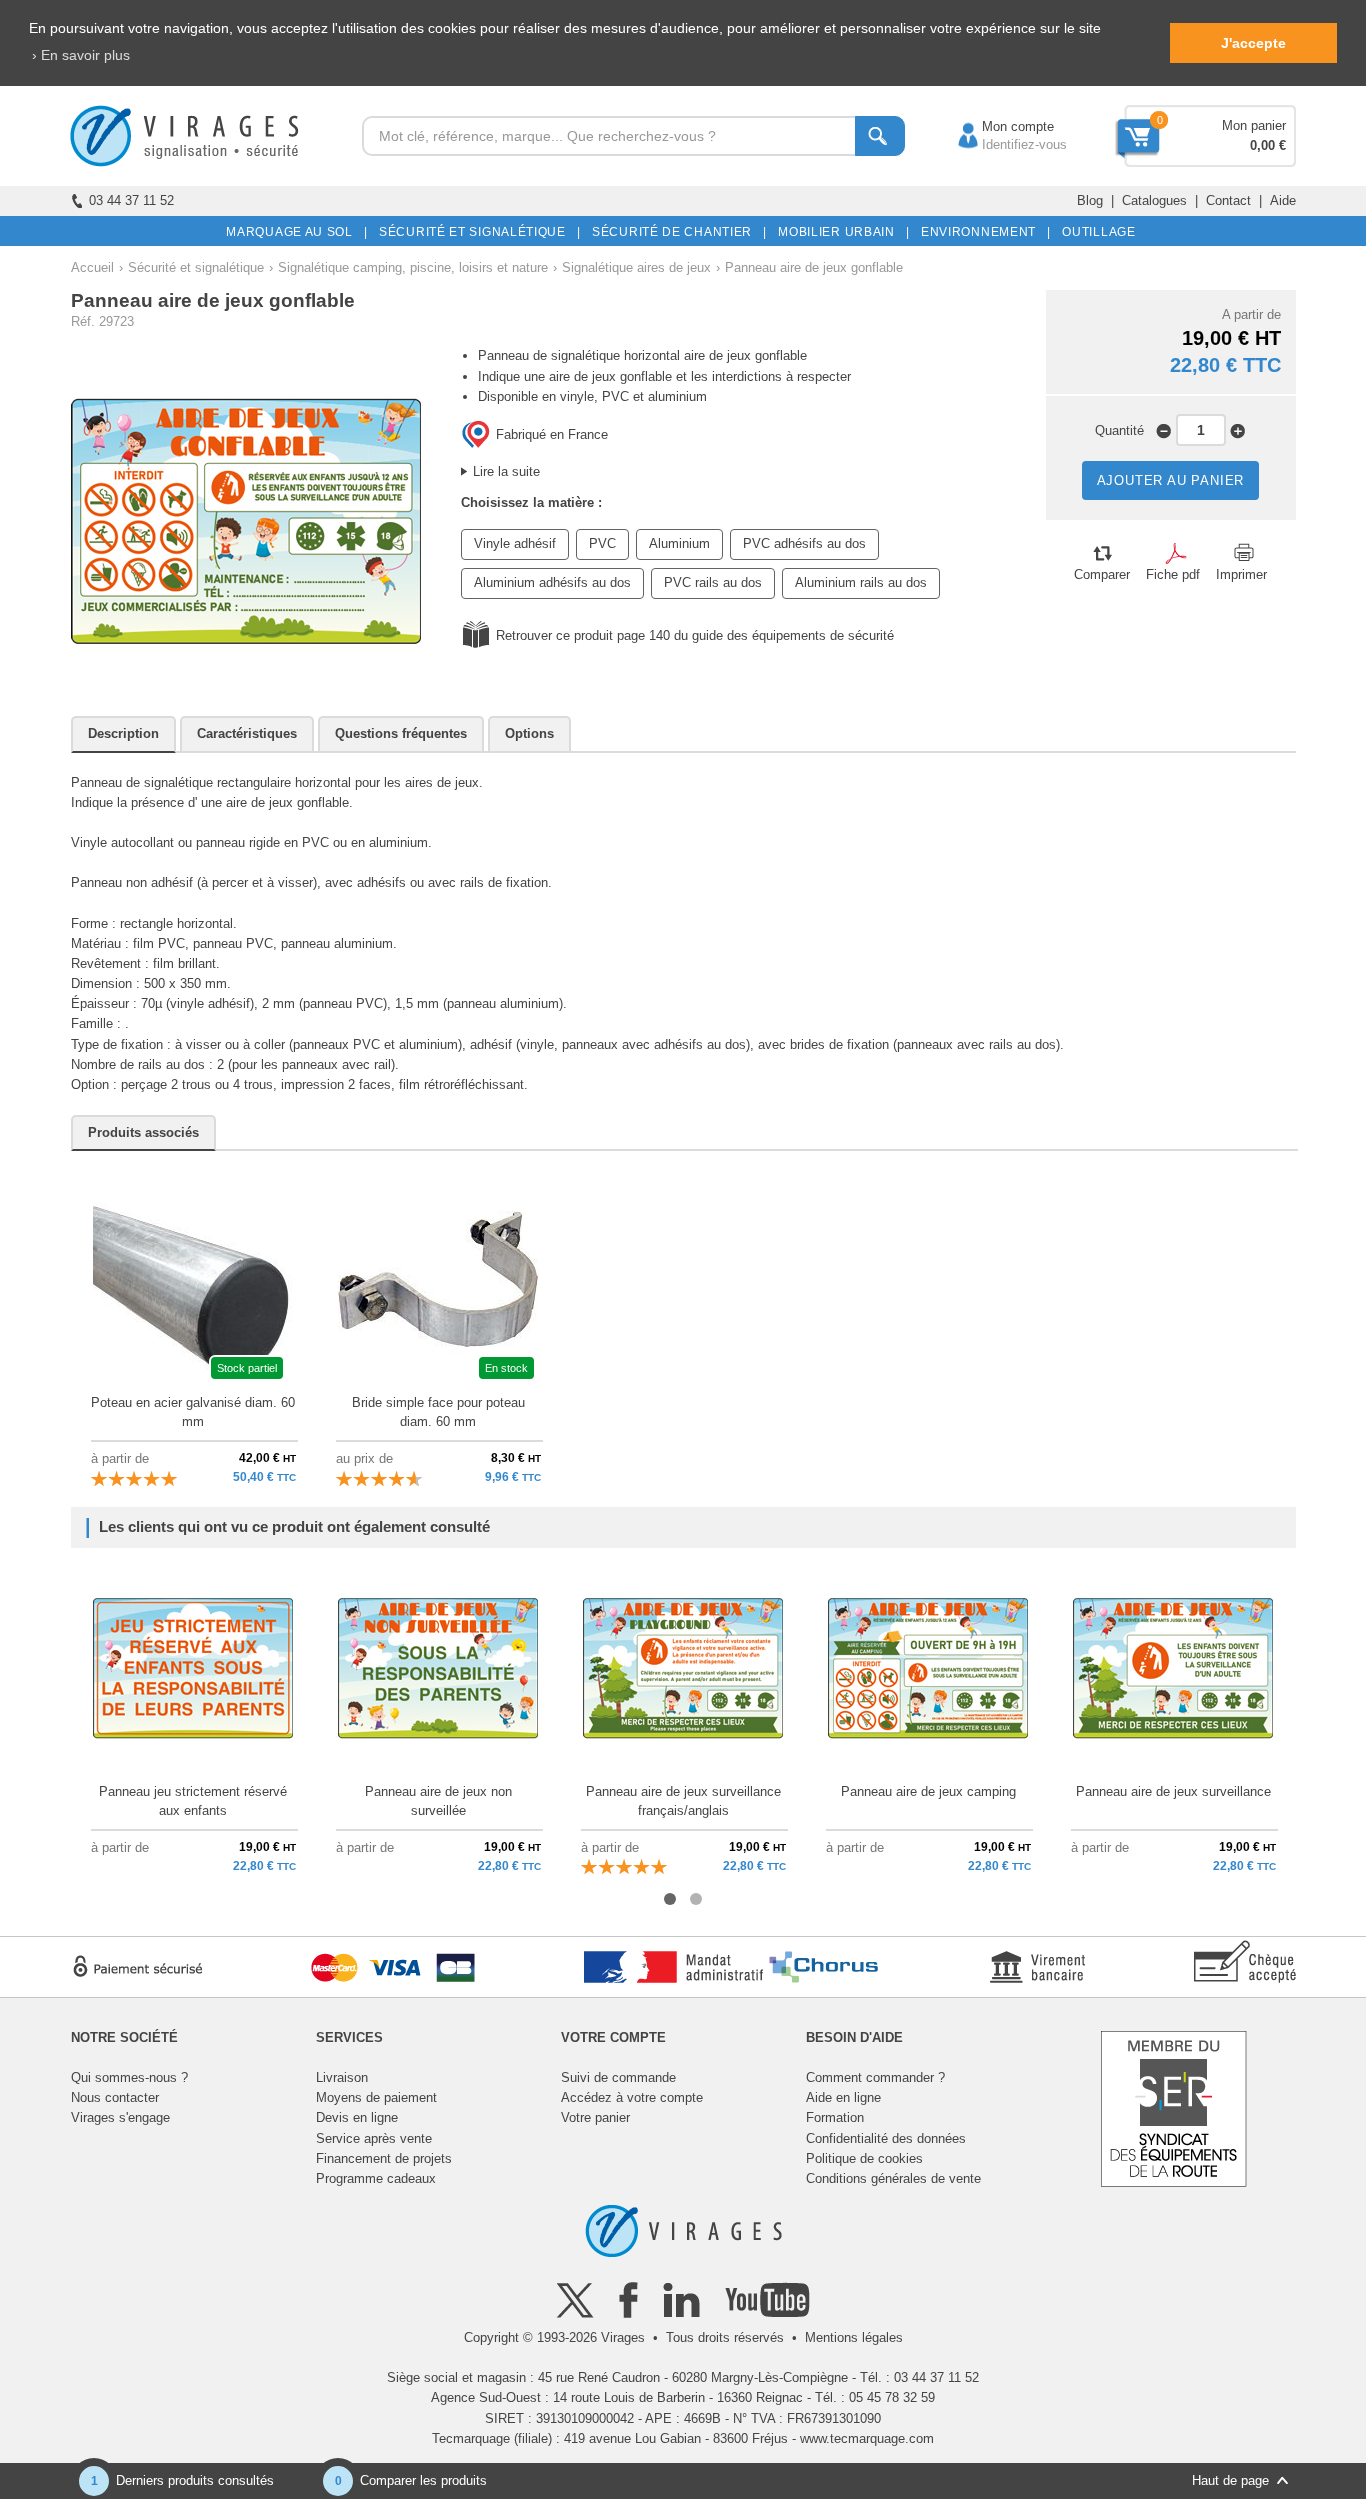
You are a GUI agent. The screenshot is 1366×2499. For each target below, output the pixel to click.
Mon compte (998, 126)
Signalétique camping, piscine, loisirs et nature (413, 267)
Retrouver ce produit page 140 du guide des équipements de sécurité (695, 635)
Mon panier (1254, 125)
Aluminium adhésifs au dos (552, 582)
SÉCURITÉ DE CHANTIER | (676, 232)
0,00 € (1268, 145)
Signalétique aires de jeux (636, 267)
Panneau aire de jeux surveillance (1173, 1791)
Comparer (1102, 574)
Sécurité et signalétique (196, 267)
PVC (602, 543)
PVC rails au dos (713, 582)
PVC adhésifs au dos (804, 543)
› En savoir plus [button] (81, 55)
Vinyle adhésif (515, 543)
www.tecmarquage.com (867, 2438)
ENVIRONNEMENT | (982, 232)
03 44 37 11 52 (131, 200)
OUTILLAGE (1095, 232)
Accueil (92, 267)
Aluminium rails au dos (861, 582)
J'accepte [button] (1253, 43)
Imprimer (1241, 574)
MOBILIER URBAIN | (840, 232)
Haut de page (1230, 2480)
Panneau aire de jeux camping (928, 1791)
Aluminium (679, 543)
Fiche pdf (1173, 574)
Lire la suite (506, 471)
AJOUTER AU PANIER (1171, 480)
